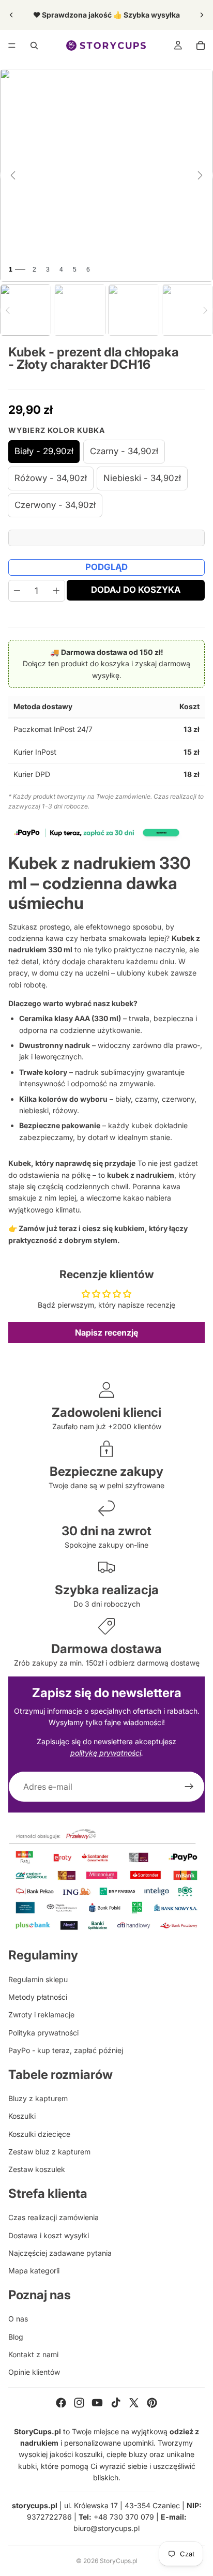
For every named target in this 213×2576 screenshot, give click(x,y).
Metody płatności (38, 1997)
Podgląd (106, 567)
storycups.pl (35, 2505)
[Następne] (200, 175)
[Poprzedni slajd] (11, 15)
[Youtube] (97, 2403)
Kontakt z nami (33, 2354)
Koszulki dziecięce (39, 2134)
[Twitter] (134, 2403)
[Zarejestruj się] (189, 1787)
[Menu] (12, 46)
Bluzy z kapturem (38, 2098)
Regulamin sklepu (38, 1979)
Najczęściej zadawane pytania (60, 2253)
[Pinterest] (152, 2403)
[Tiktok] (116, 2403)
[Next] (205, 310)
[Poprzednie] (13, 175)
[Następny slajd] (202, 15)
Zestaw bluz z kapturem (49, 2152)
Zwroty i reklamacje (41, 2015)
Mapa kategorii (34, 2271)
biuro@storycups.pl (106, 2528)
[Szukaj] (34, 46)
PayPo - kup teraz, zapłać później (66, 2050)
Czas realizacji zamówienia (54, 2217)
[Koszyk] (201, 46)
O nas (18, 2319)
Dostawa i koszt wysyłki (49, 2235)
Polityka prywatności (43, 2033)
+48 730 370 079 (124, 2517)
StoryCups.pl (119, 2561)
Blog (16, 2337)
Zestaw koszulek (37, 2169)
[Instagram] (79, 2403)
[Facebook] (61, 2403)
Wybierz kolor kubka (57, 430)
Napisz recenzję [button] (106, 1332)
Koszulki (22, 2116)
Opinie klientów (34, 2372)
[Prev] (8, 310)
